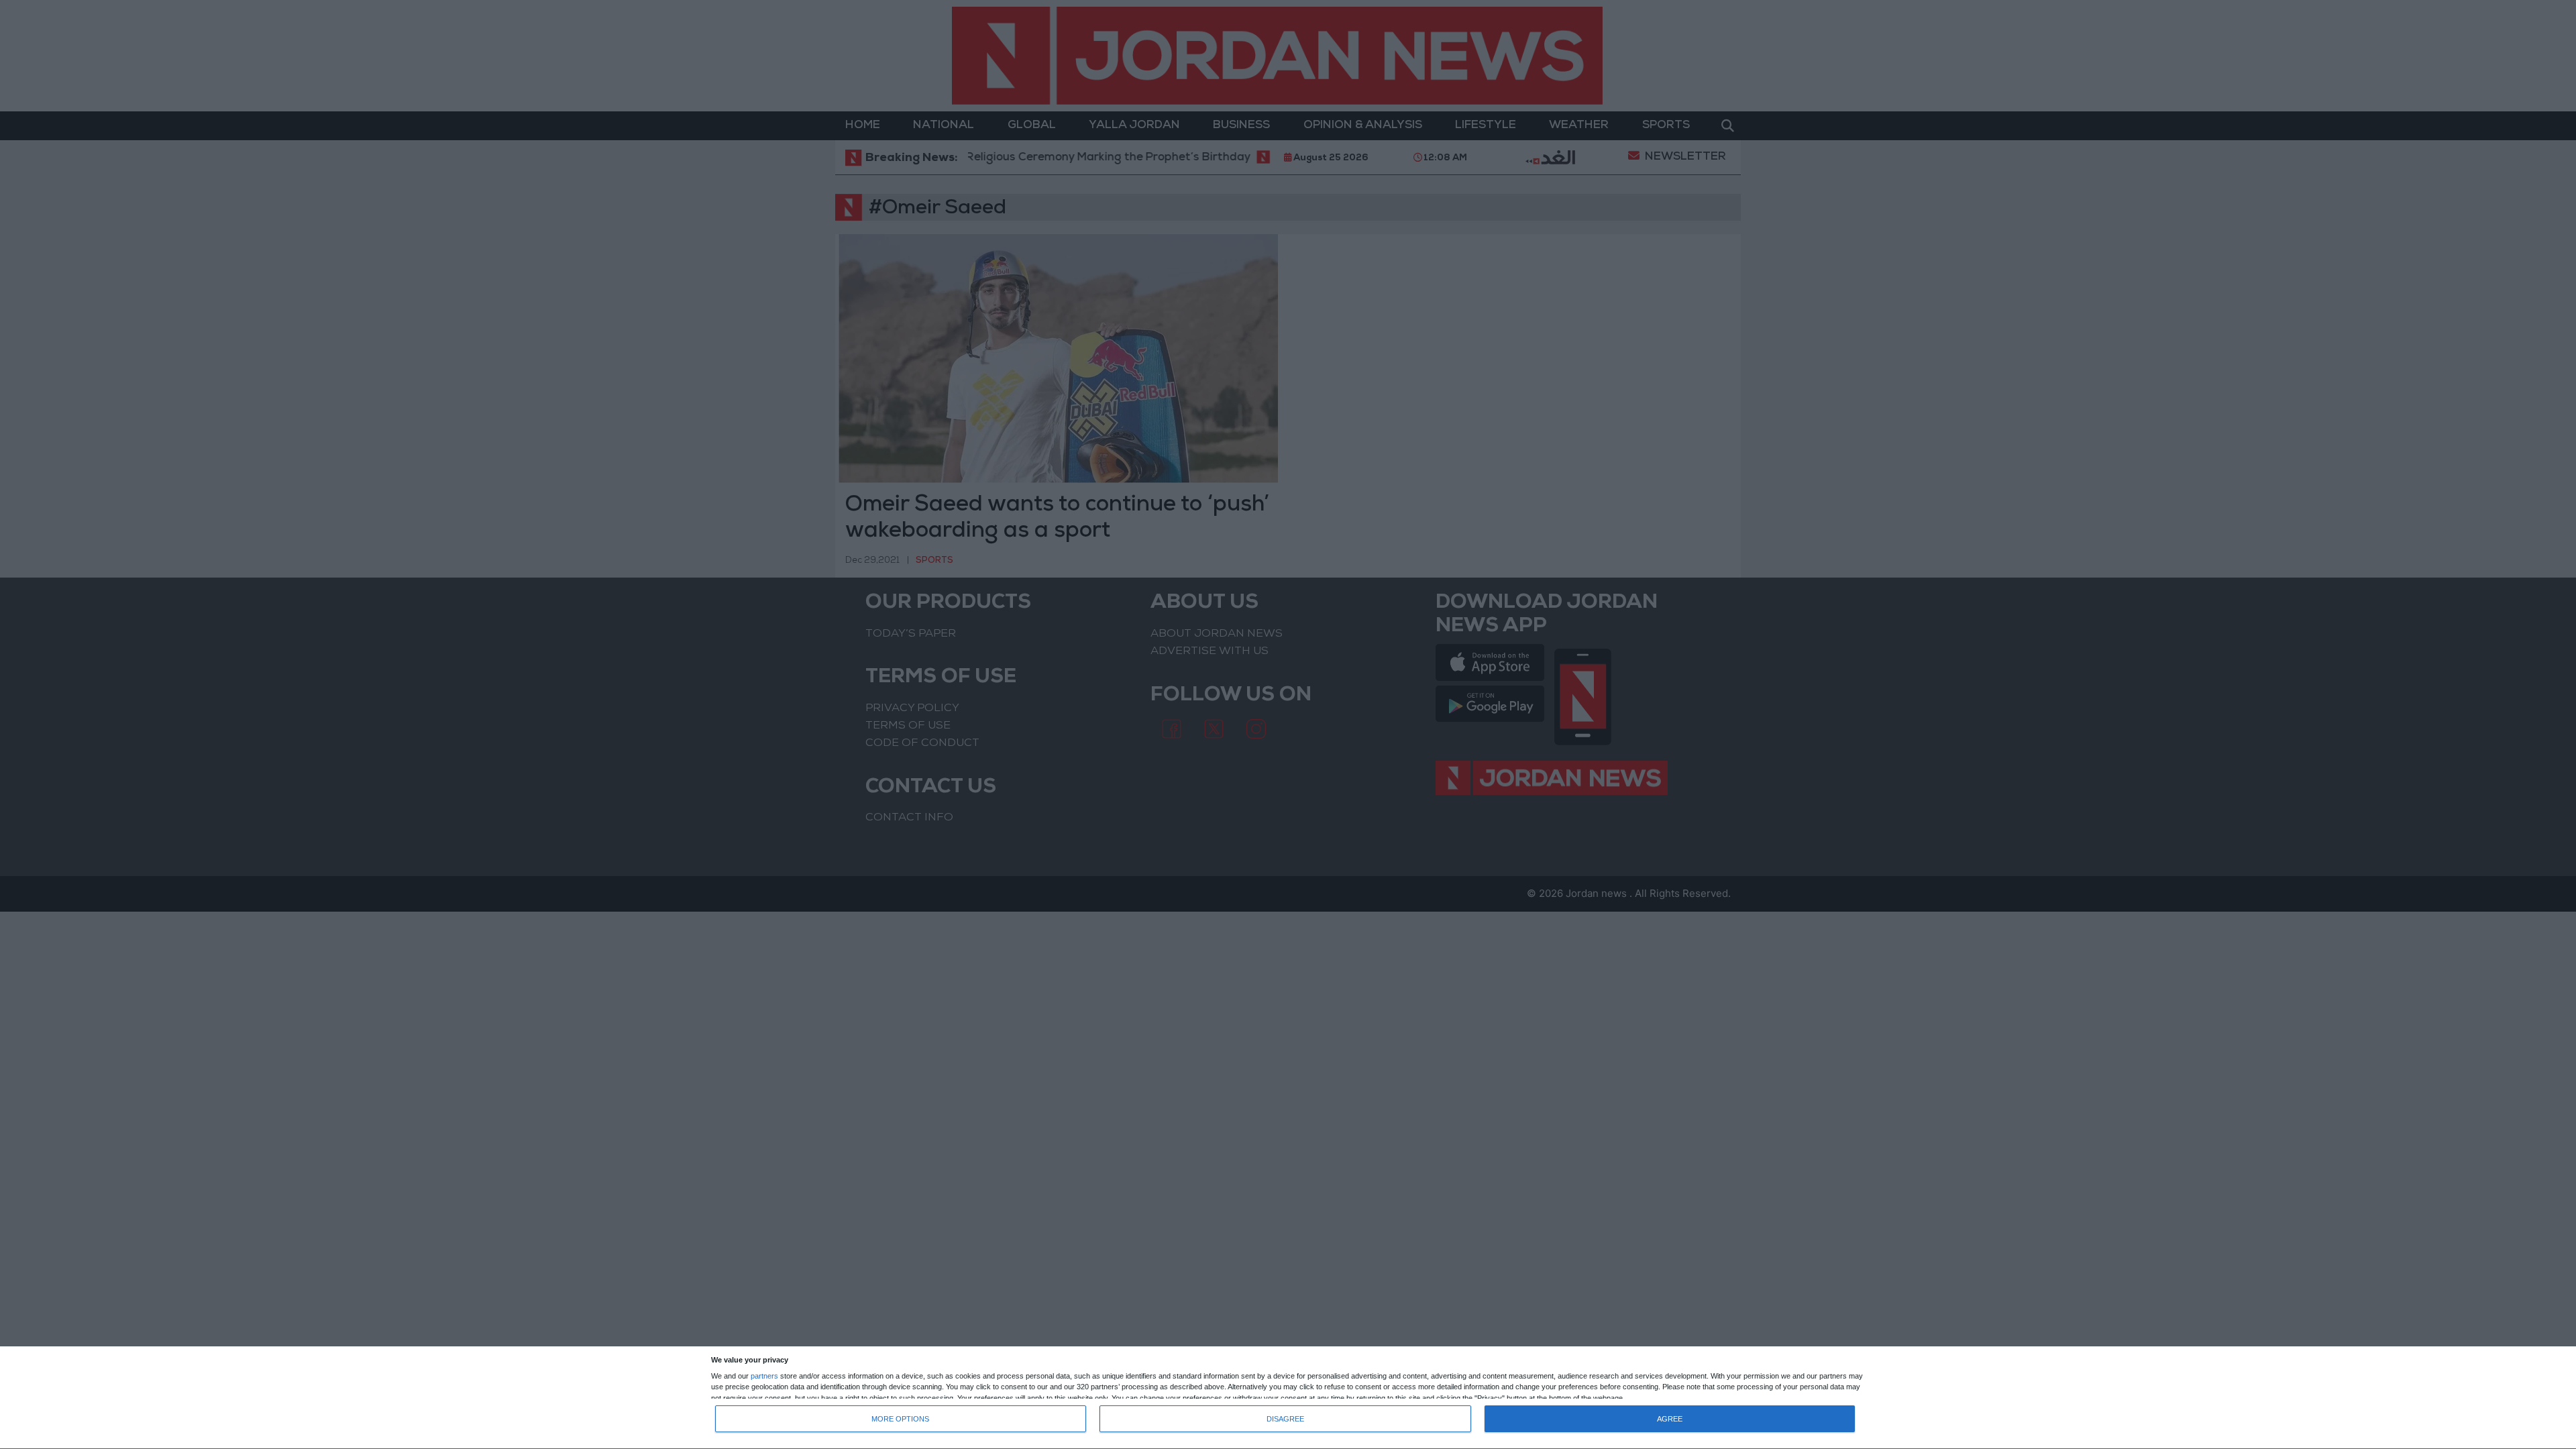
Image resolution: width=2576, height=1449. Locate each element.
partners (764, 1376)
